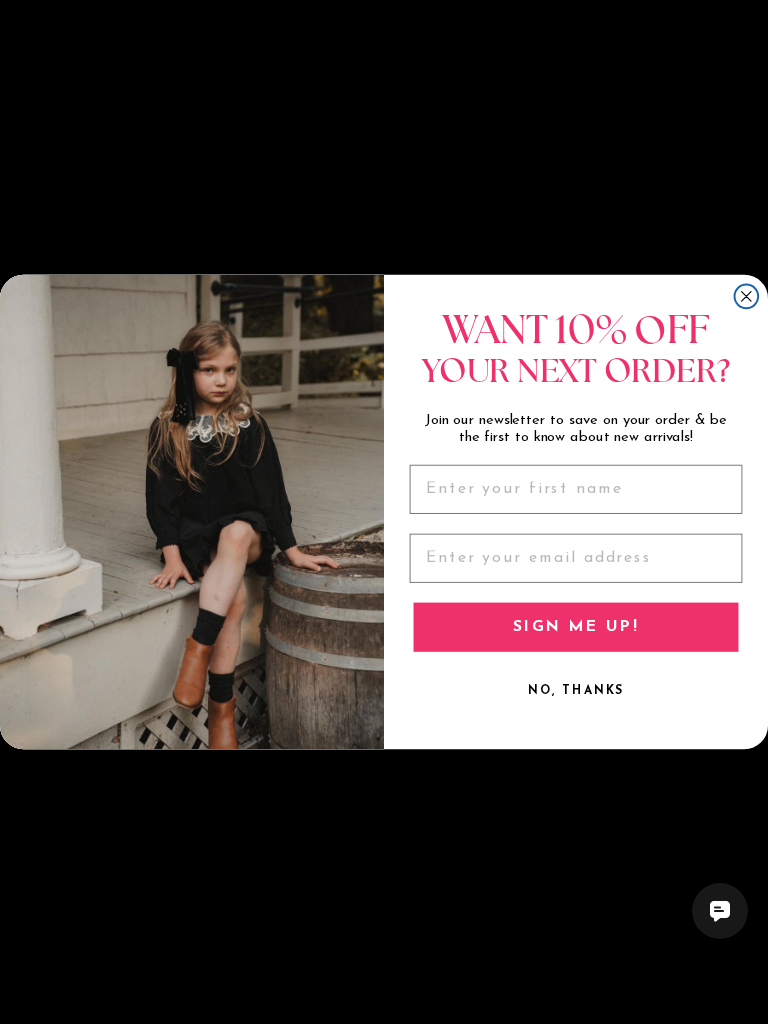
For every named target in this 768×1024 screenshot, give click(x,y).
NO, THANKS (576, 691)
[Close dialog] (747, 296)
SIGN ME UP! (575, 627)
